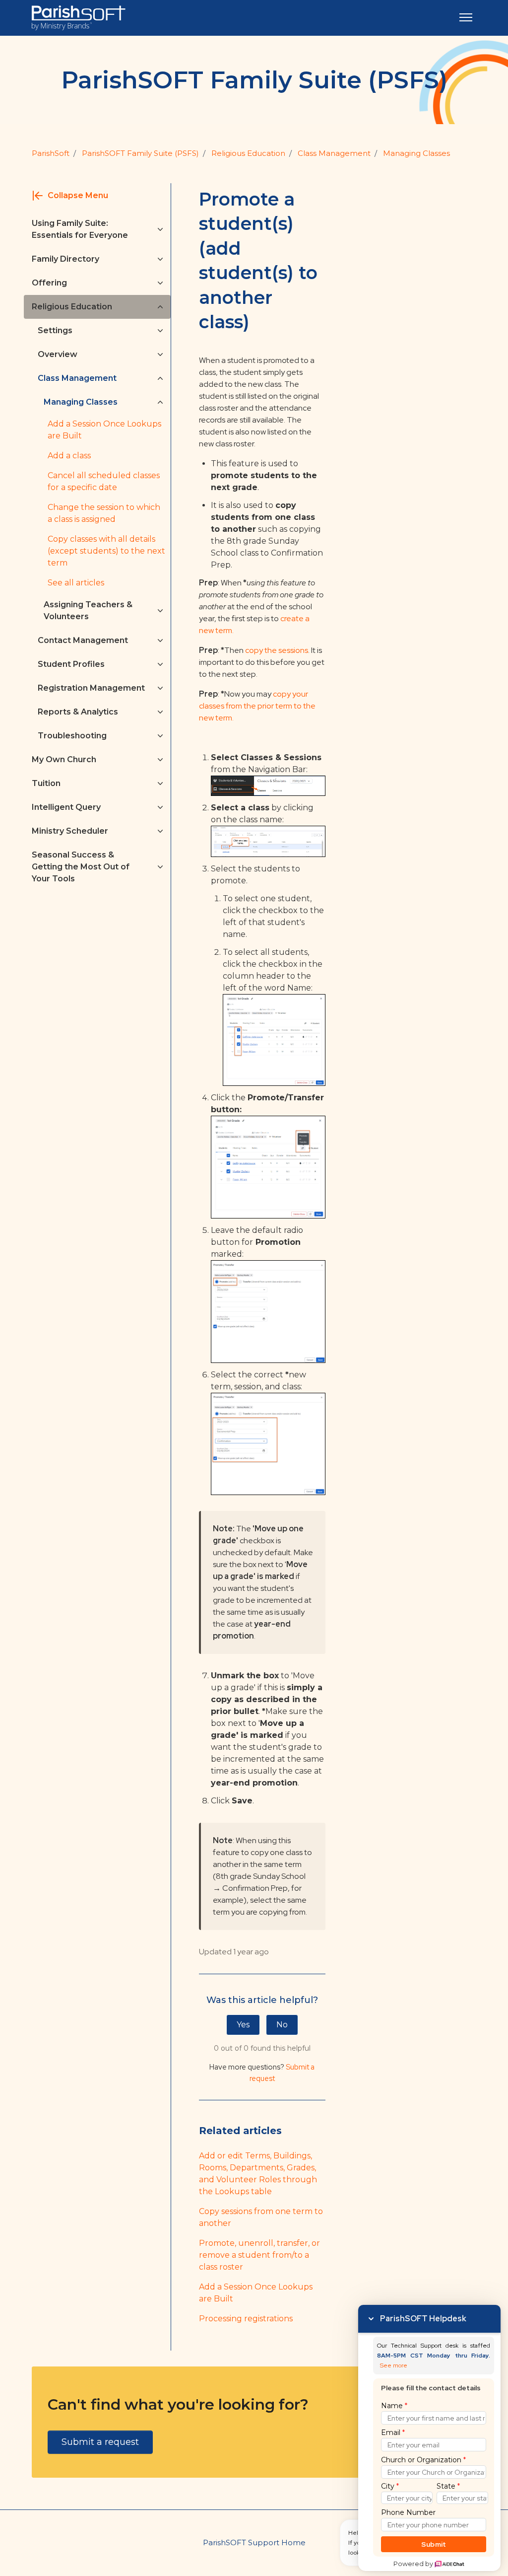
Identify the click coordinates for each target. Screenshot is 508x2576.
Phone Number (408, 2512)
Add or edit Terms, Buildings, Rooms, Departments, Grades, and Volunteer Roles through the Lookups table (258, 2174)
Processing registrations (246, 2319)
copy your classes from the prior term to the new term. (257, 706)
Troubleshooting (72, 736)
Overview (58, 354)
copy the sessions (276, 650)
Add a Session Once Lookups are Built (256, 2293)
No (282, 2025)
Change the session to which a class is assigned (104, 513)
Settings (55, 330)
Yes (243, 2025)
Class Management (334, 153)
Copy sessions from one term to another (261, 2217)
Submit (434, 2544)
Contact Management (83, 640)
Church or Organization (423, 2460)
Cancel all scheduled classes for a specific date (104, 481)
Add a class (69, 456)
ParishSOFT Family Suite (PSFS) (140, 153)
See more (394, 2366)
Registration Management (91, 688)
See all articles (76, 583)
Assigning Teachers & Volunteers (88, 610)
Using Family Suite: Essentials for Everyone (80, 229)
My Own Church (64, 759)
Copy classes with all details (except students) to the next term (106, 551)
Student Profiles (71, 664)
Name (394, 2406)
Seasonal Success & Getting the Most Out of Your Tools (81, 867)
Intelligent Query (66, 807)
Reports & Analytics (78, 712)
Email (393, 2433)
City (390, 2486)
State (448, 2486)
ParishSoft (51, 153)
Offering (49, 283)
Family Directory (65, 259)
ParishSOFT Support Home (254, 2542)
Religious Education (248, 153)
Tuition (46, 783)
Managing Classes (416, 153)
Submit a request (100, 2442)
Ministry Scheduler (70, 831)
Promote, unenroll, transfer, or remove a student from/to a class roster (259, 2255)
